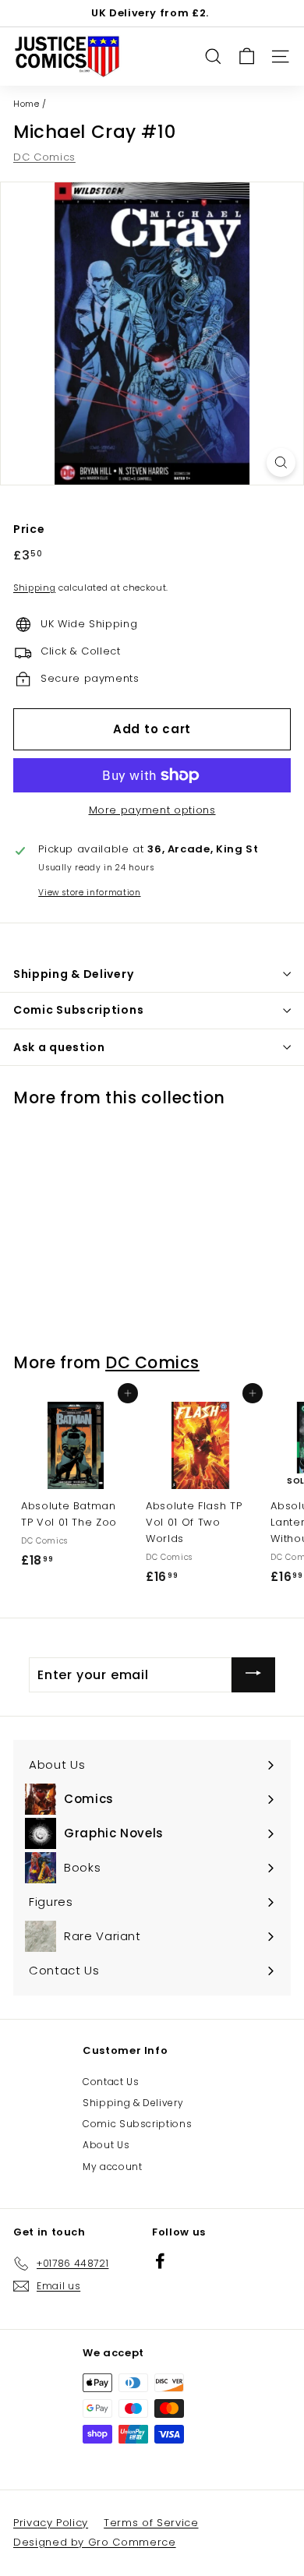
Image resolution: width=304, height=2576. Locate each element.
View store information (89, 893)
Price (29, 529)
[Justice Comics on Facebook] (160, 2261)
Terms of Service (151, 2523)
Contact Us (111, 2082)
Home (27, 104)
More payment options (152, 810)
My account (113, 2167)
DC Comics (44, 157)
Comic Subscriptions (137, 2124)
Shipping (34, 588)
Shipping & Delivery (133, 2103)
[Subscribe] (253, 1675)
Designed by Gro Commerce (95, 2542)
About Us (106, 2145)
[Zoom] (281, 462)
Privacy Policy (51, 2523)
